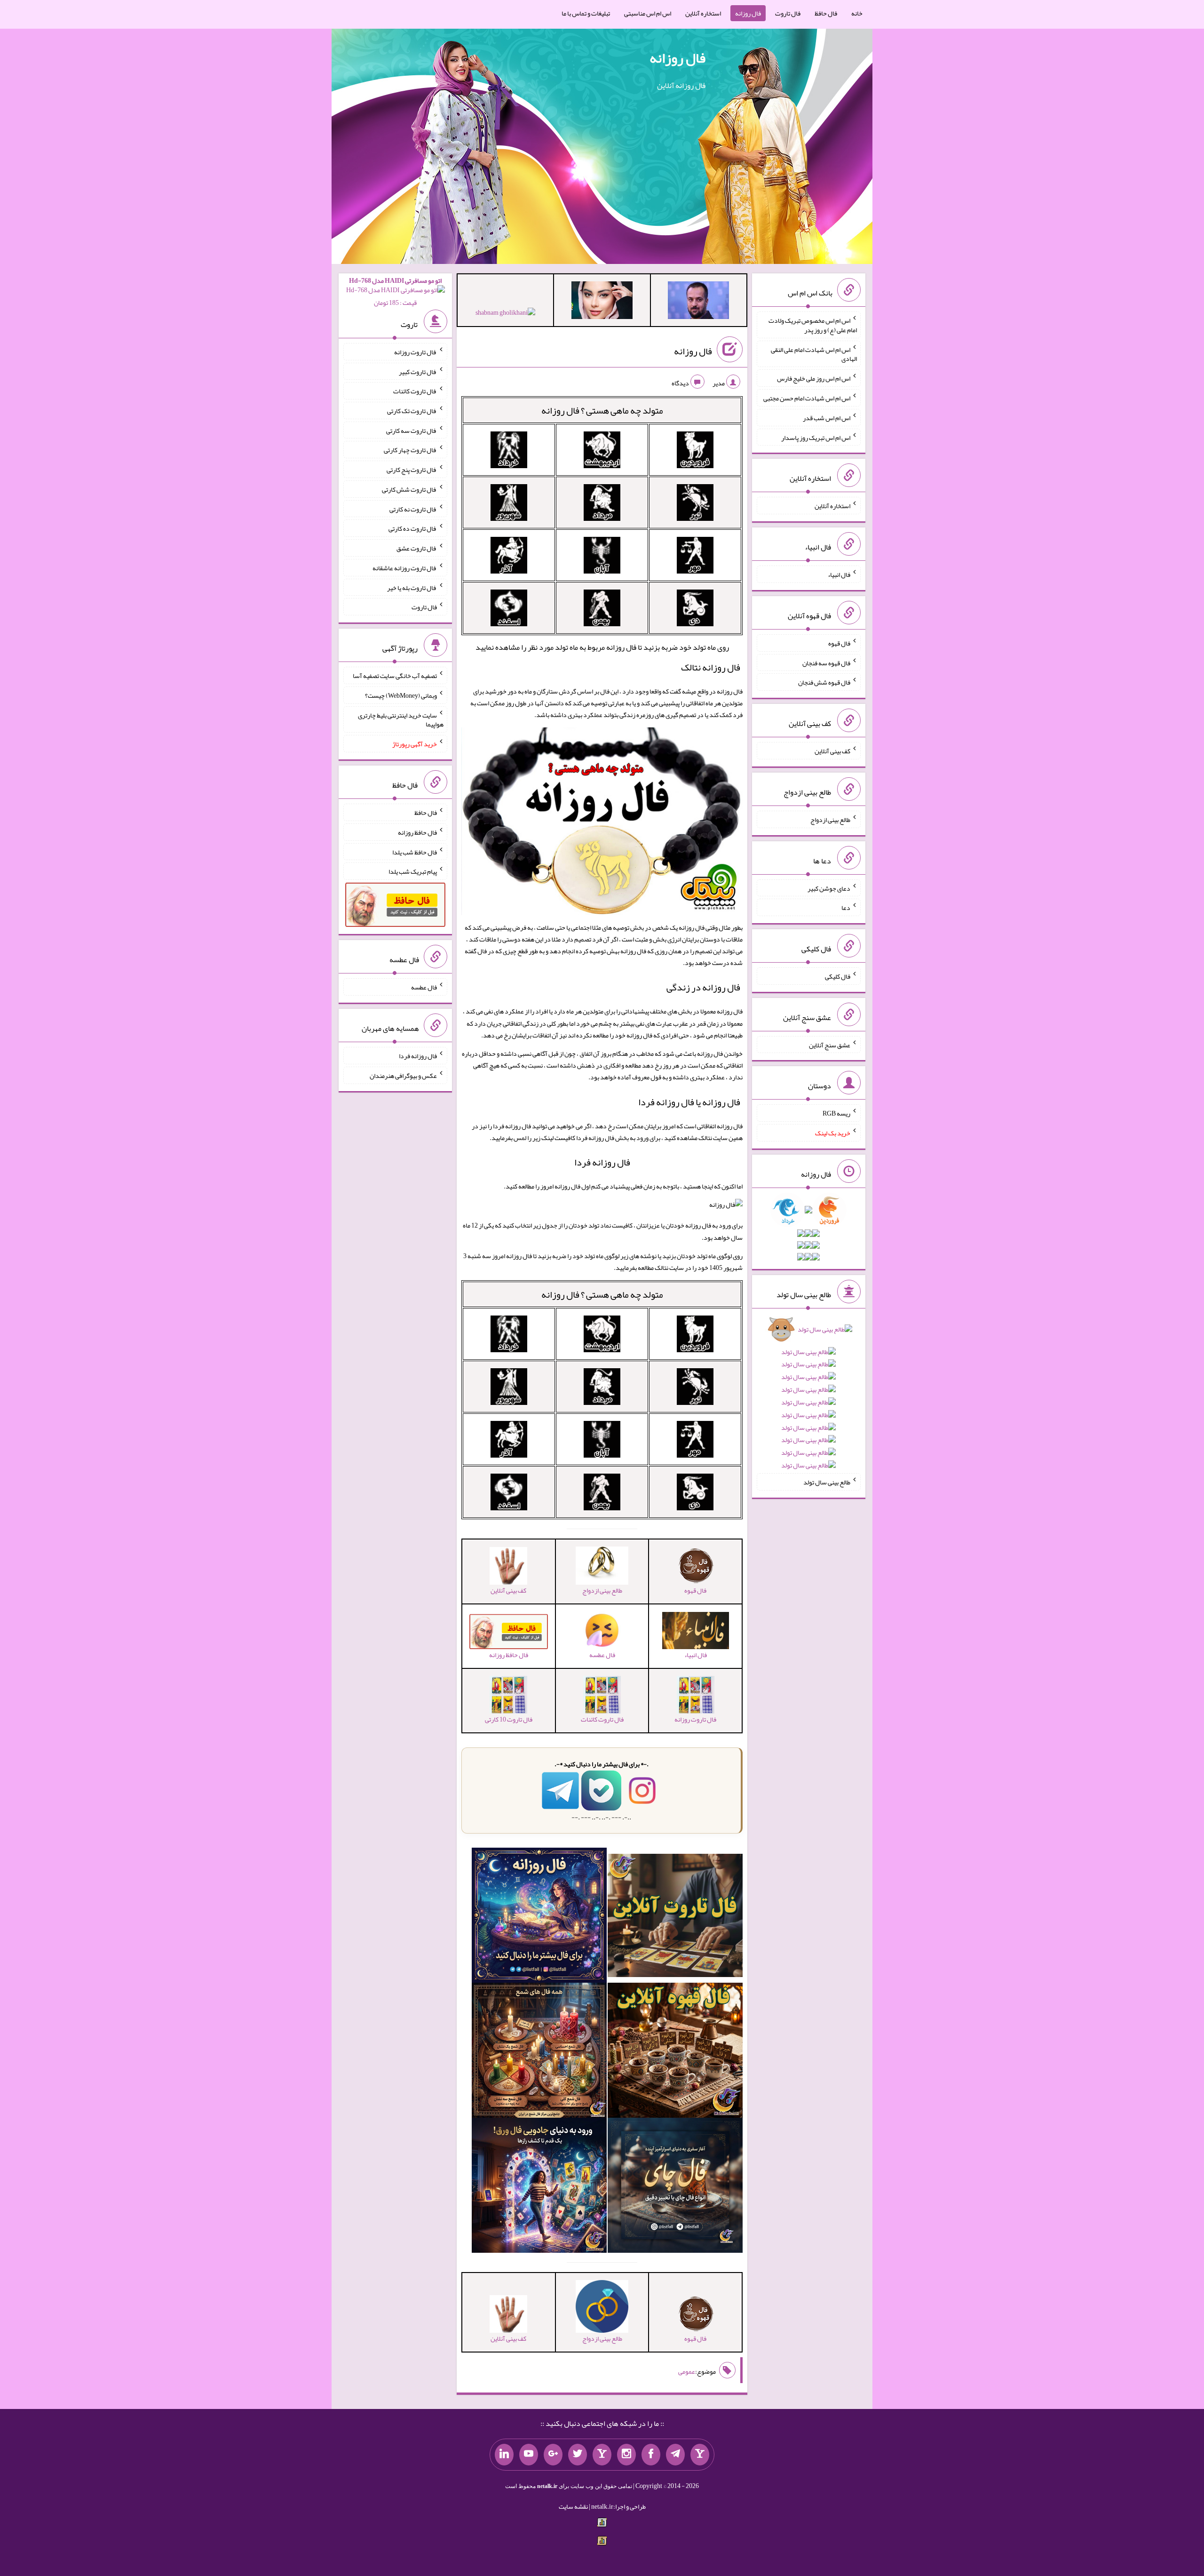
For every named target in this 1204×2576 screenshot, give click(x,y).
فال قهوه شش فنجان (824, 682)
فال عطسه (424, 987)
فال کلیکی (838, 976)
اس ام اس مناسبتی (648, 13)
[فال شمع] (539, 2052)
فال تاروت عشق (417, 548)
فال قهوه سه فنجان (826, 662)
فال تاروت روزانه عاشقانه (405, 568)
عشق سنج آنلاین (830, 1045)
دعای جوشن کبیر (829, 888)
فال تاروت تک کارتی (412, 411)
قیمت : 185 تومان (395, 291)
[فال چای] (675, 2187)
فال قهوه (839, 643)
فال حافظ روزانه (417, 832)
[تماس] (602, 2455)
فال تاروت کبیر (418, 371)
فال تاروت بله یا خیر (412, 587)
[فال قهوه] (675, 2052)
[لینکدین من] (504, 2455)
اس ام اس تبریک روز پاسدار (816, 437)
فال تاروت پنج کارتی (412, 470)
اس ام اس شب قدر (827, 418)
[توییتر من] (578, 2455)
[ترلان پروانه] (602, 302)
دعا (846, 908)
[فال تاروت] (675, 1917)
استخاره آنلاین (703, 13)
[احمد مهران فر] (698, 302)
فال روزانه (748, 13)
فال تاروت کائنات (415, 391)
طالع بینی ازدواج (830, 820)
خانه (857, 13)
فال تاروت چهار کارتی (410, 450)
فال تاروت (788, 13)
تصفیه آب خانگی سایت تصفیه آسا (395, 676)
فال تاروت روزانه (416, 352)
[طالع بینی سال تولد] (808, 1400)
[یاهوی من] (700, 2455)
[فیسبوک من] (651, 2455)
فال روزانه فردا (602, 1162)
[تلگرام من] (675, 2455)
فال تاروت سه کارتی (412, 430)
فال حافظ (826, 13)
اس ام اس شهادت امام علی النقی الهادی (814, 354)
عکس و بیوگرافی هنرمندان (403, 1076)
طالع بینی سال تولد (827, 1482)
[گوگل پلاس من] (553, 2455)
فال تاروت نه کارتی (413, 509)
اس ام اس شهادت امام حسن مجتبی (807, 398)
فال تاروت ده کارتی (413, 528)
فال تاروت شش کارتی (409, 489)
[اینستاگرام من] (626, 2455)
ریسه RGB (836, 1113)
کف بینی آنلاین (832, 751)
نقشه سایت (573, 2506)
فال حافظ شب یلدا (415, 852)
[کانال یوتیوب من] (529, 2455)
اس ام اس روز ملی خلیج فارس (814, 378)
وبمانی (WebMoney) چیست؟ (401, 695)
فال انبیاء (839, 574)
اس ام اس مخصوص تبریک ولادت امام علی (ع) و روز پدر (813, 325)
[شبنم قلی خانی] (505, 314)
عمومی (687, 2372)
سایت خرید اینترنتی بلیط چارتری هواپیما (401, 719)
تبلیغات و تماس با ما (586, 13)
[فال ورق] (539, 2187)
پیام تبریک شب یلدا (413, 871)
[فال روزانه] (539, 1917)
